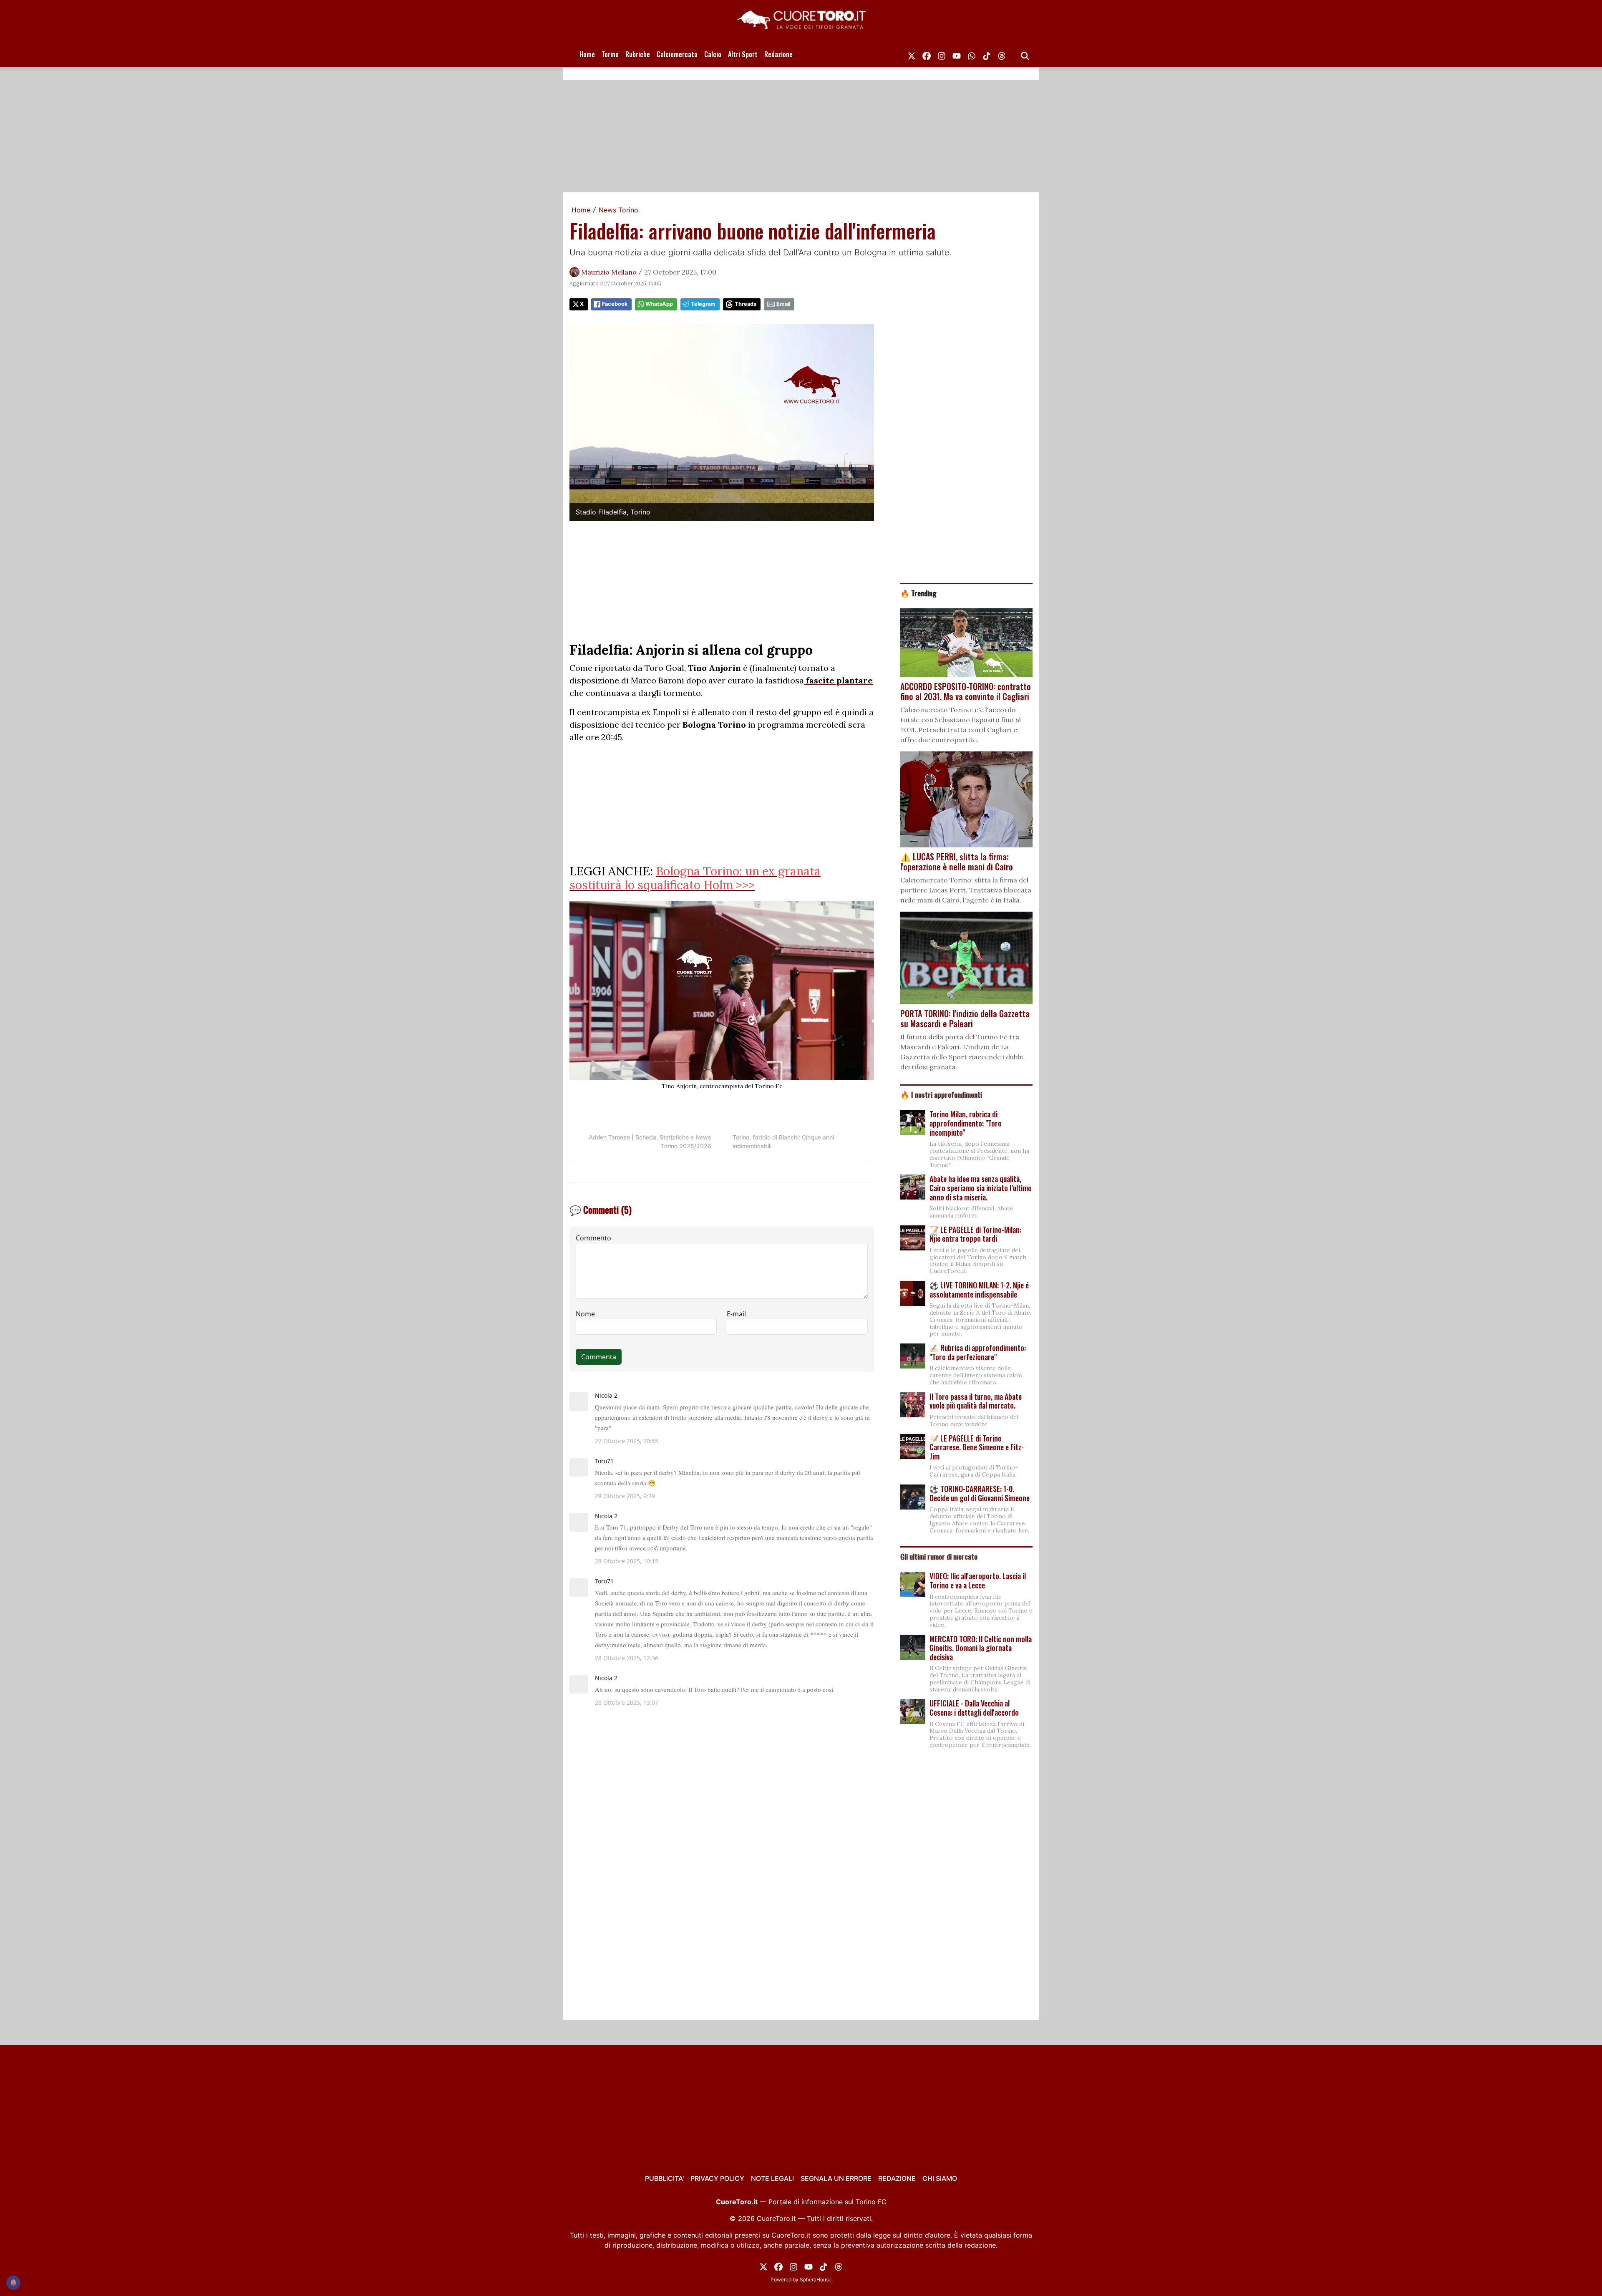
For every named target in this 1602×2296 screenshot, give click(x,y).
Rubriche (638, 54)
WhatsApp (659, 304)
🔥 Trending (918, 593)
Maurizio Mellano (609, 272)
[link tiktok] (987, 54)
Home (587, 54)
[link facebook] (927, 54)
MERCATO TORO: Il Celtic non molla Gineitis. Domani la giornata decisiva (981, 1648)
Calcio (713, 54)
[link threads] (1002, 54)
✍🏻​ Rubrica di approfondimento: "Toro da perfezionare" (978, 1352)
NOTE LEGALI (772, 2178)
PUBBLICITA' (664, 2178)
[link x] (912, 54)
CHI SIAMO (940, 2178)
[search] (1025, 54)
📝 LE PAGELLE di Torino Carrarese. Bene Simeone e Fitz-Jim (977, 1447)
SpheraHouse (816, 2280)
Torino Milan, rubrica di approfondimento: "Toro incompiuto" (966, 1123)
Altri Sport (743, 54)
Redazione (778, 54)
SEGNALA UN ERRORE (836, 2178)
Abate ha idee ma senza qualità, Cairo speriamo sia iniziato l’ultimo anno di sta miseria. (981, 1188)
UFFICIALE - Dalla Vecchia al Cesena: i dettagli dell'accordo (974, 1708)
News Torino (618, 210)
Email (783, 304)
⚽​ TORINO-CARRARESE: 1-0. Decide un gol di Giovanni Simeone (980, 1493)
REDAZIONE (897, 2178)
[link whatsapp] (972, 54)
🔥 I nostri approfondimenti (941, 1094)
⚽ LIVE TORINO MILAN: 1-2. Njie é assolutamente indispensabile (979, 1290)
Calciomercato (677, 54)
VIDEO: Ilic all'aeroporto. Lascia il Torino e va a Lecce (978, 1580)
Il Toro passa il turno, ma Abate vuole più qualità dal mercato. (976, 1401)
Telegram (703, 304)
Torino (610, 54)
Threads (746, 304)
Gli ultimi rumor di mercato (939, 1556)
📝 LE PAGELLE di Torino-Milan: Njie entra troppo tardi (975, 1234)
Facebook (615, 304)
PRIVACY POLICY (717, 2178)
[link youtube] (957, 54)
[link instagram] (942, 54)
